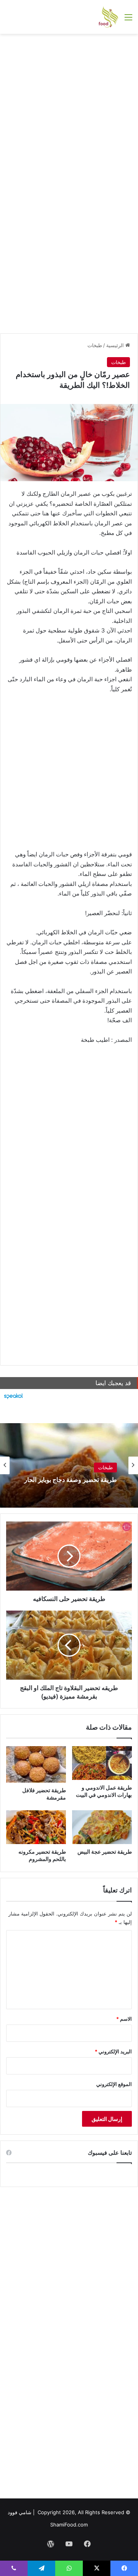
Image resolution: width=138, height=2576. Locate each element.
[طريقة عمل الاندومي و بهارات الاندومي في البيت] (102, 1763)
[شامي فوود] (108, 17)
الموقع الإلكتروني (114, 2084)
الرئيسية (116, 345)
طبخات (95, 345)
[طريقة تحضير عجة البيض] (102, 1827)
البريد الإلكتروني (113, 2051)
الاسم (124, 2019)
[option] (69, 1465)
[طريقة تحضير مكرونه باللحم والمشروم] (36, 1827)
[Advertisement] (69, 111)
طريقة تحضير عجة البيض (105, 1852)
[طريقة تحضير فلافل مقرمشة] (36, 1764)
